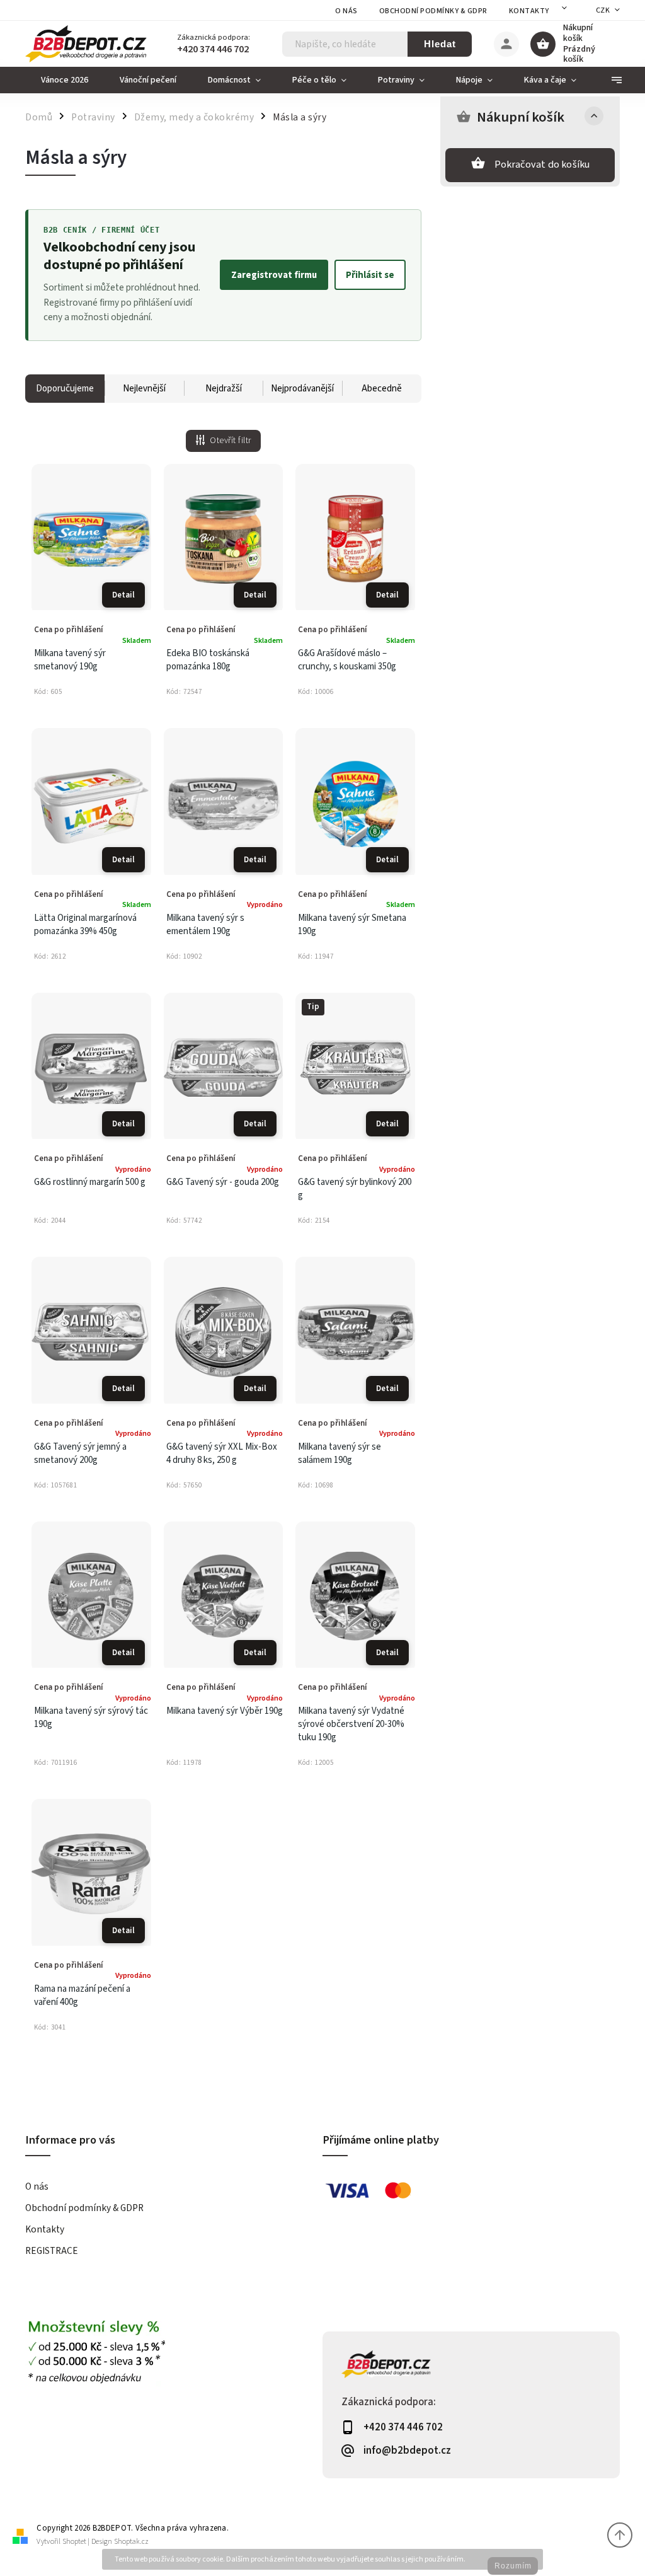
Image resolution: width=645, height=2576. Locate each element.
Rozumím (513, 2566)
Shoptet (74, 2542)
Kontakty (529, 11)
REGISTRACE (52, 2251)
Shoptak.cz (131, 2542)
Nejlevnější (144, 389)
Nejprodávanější (302, 389)
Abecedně (382, 389)
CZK (603, 10)
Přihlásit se (370, 275)
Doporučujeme (65, 389)
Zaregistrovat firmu (274, 275)
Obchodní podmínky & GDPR (433, 11)
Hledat (440, 44)
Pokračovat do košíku (542, 165)
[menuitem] (65, 80)
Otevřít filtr (231, 441)
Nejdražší (224, 389)
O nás (346, 11)
